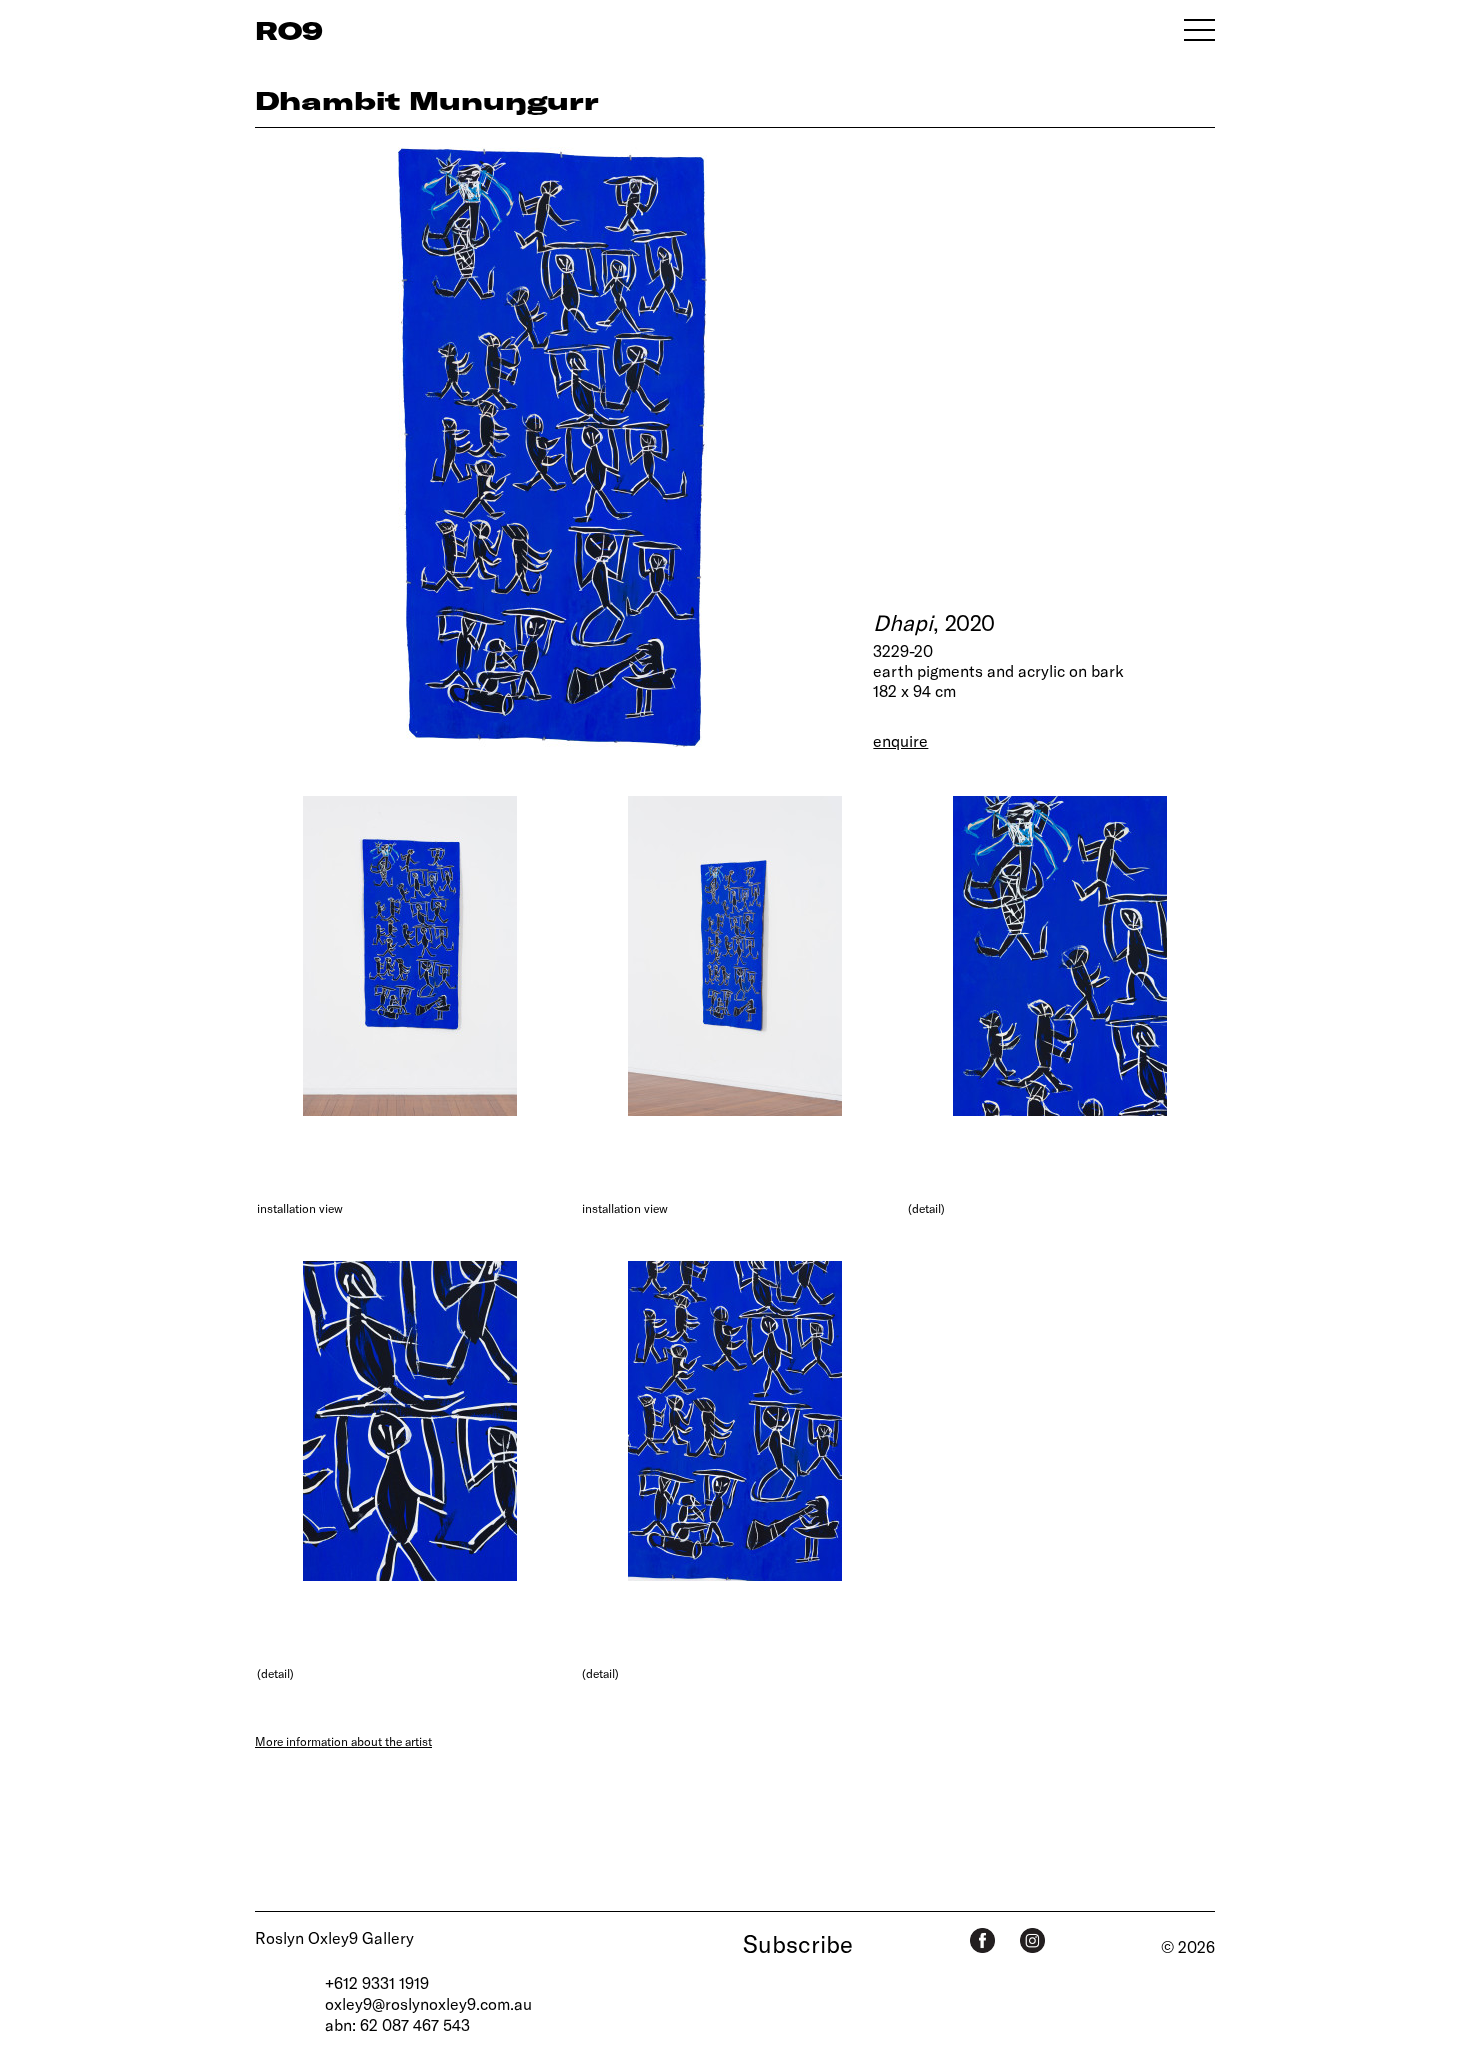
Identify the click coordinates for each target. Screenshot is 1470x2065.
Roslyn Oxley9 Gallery (334, 1937)
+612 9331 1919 (377, 1982)
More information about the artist (343, 1741)
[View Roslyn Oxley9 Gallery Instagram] (1032, 1940)
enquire (900, 740)
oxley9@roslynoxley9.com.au (428, 2003)
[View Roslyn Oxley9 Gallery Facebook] (982, 1940)
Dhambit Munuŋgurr (427, 100)
